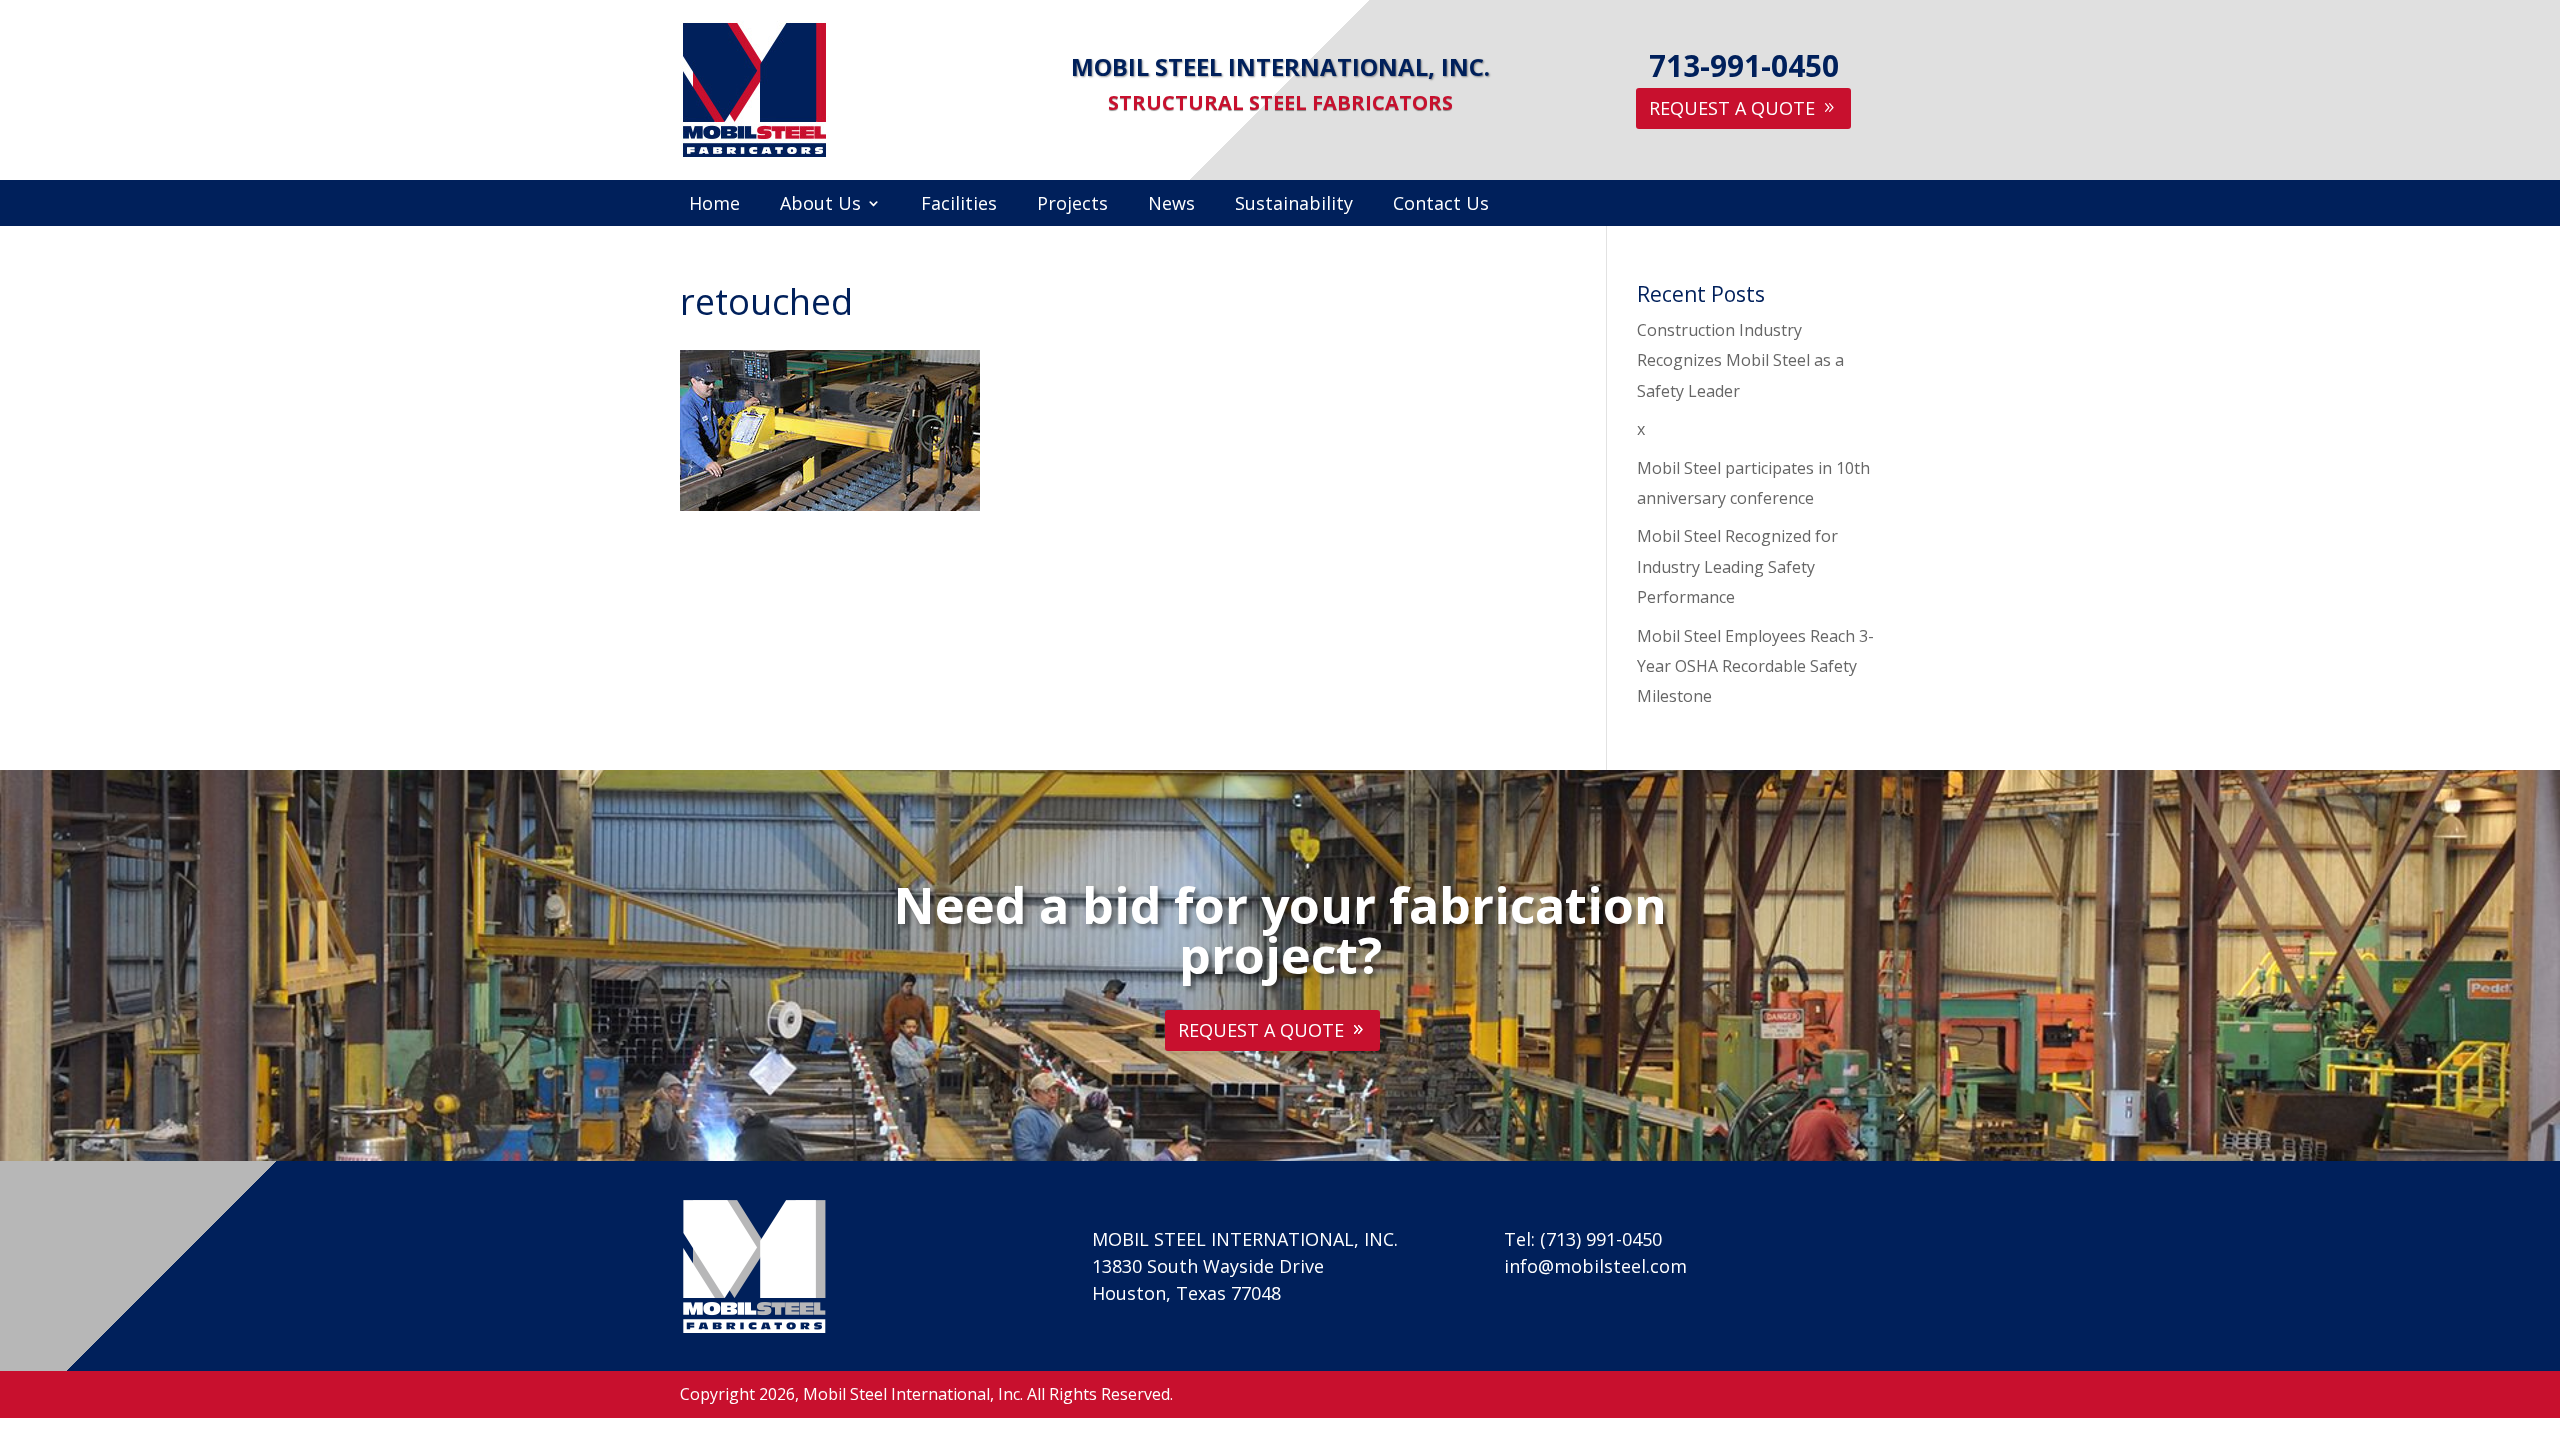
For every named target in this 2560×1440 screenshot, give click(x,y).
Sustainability (1294, 205)
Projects (1072, 205)
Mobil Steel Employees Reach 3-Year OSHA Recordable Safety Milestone (1755, 666)
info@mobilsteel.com (1595, 1266)
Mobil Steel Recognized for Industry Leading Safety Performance (1737, 566)
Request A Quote (1732, 108)
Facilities (959, 205)
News (1171, 205)
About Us (820, 205)
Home (714, 205)
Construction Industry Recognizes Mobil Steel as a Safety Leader (1740, 360)
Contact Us (1441, 205)
